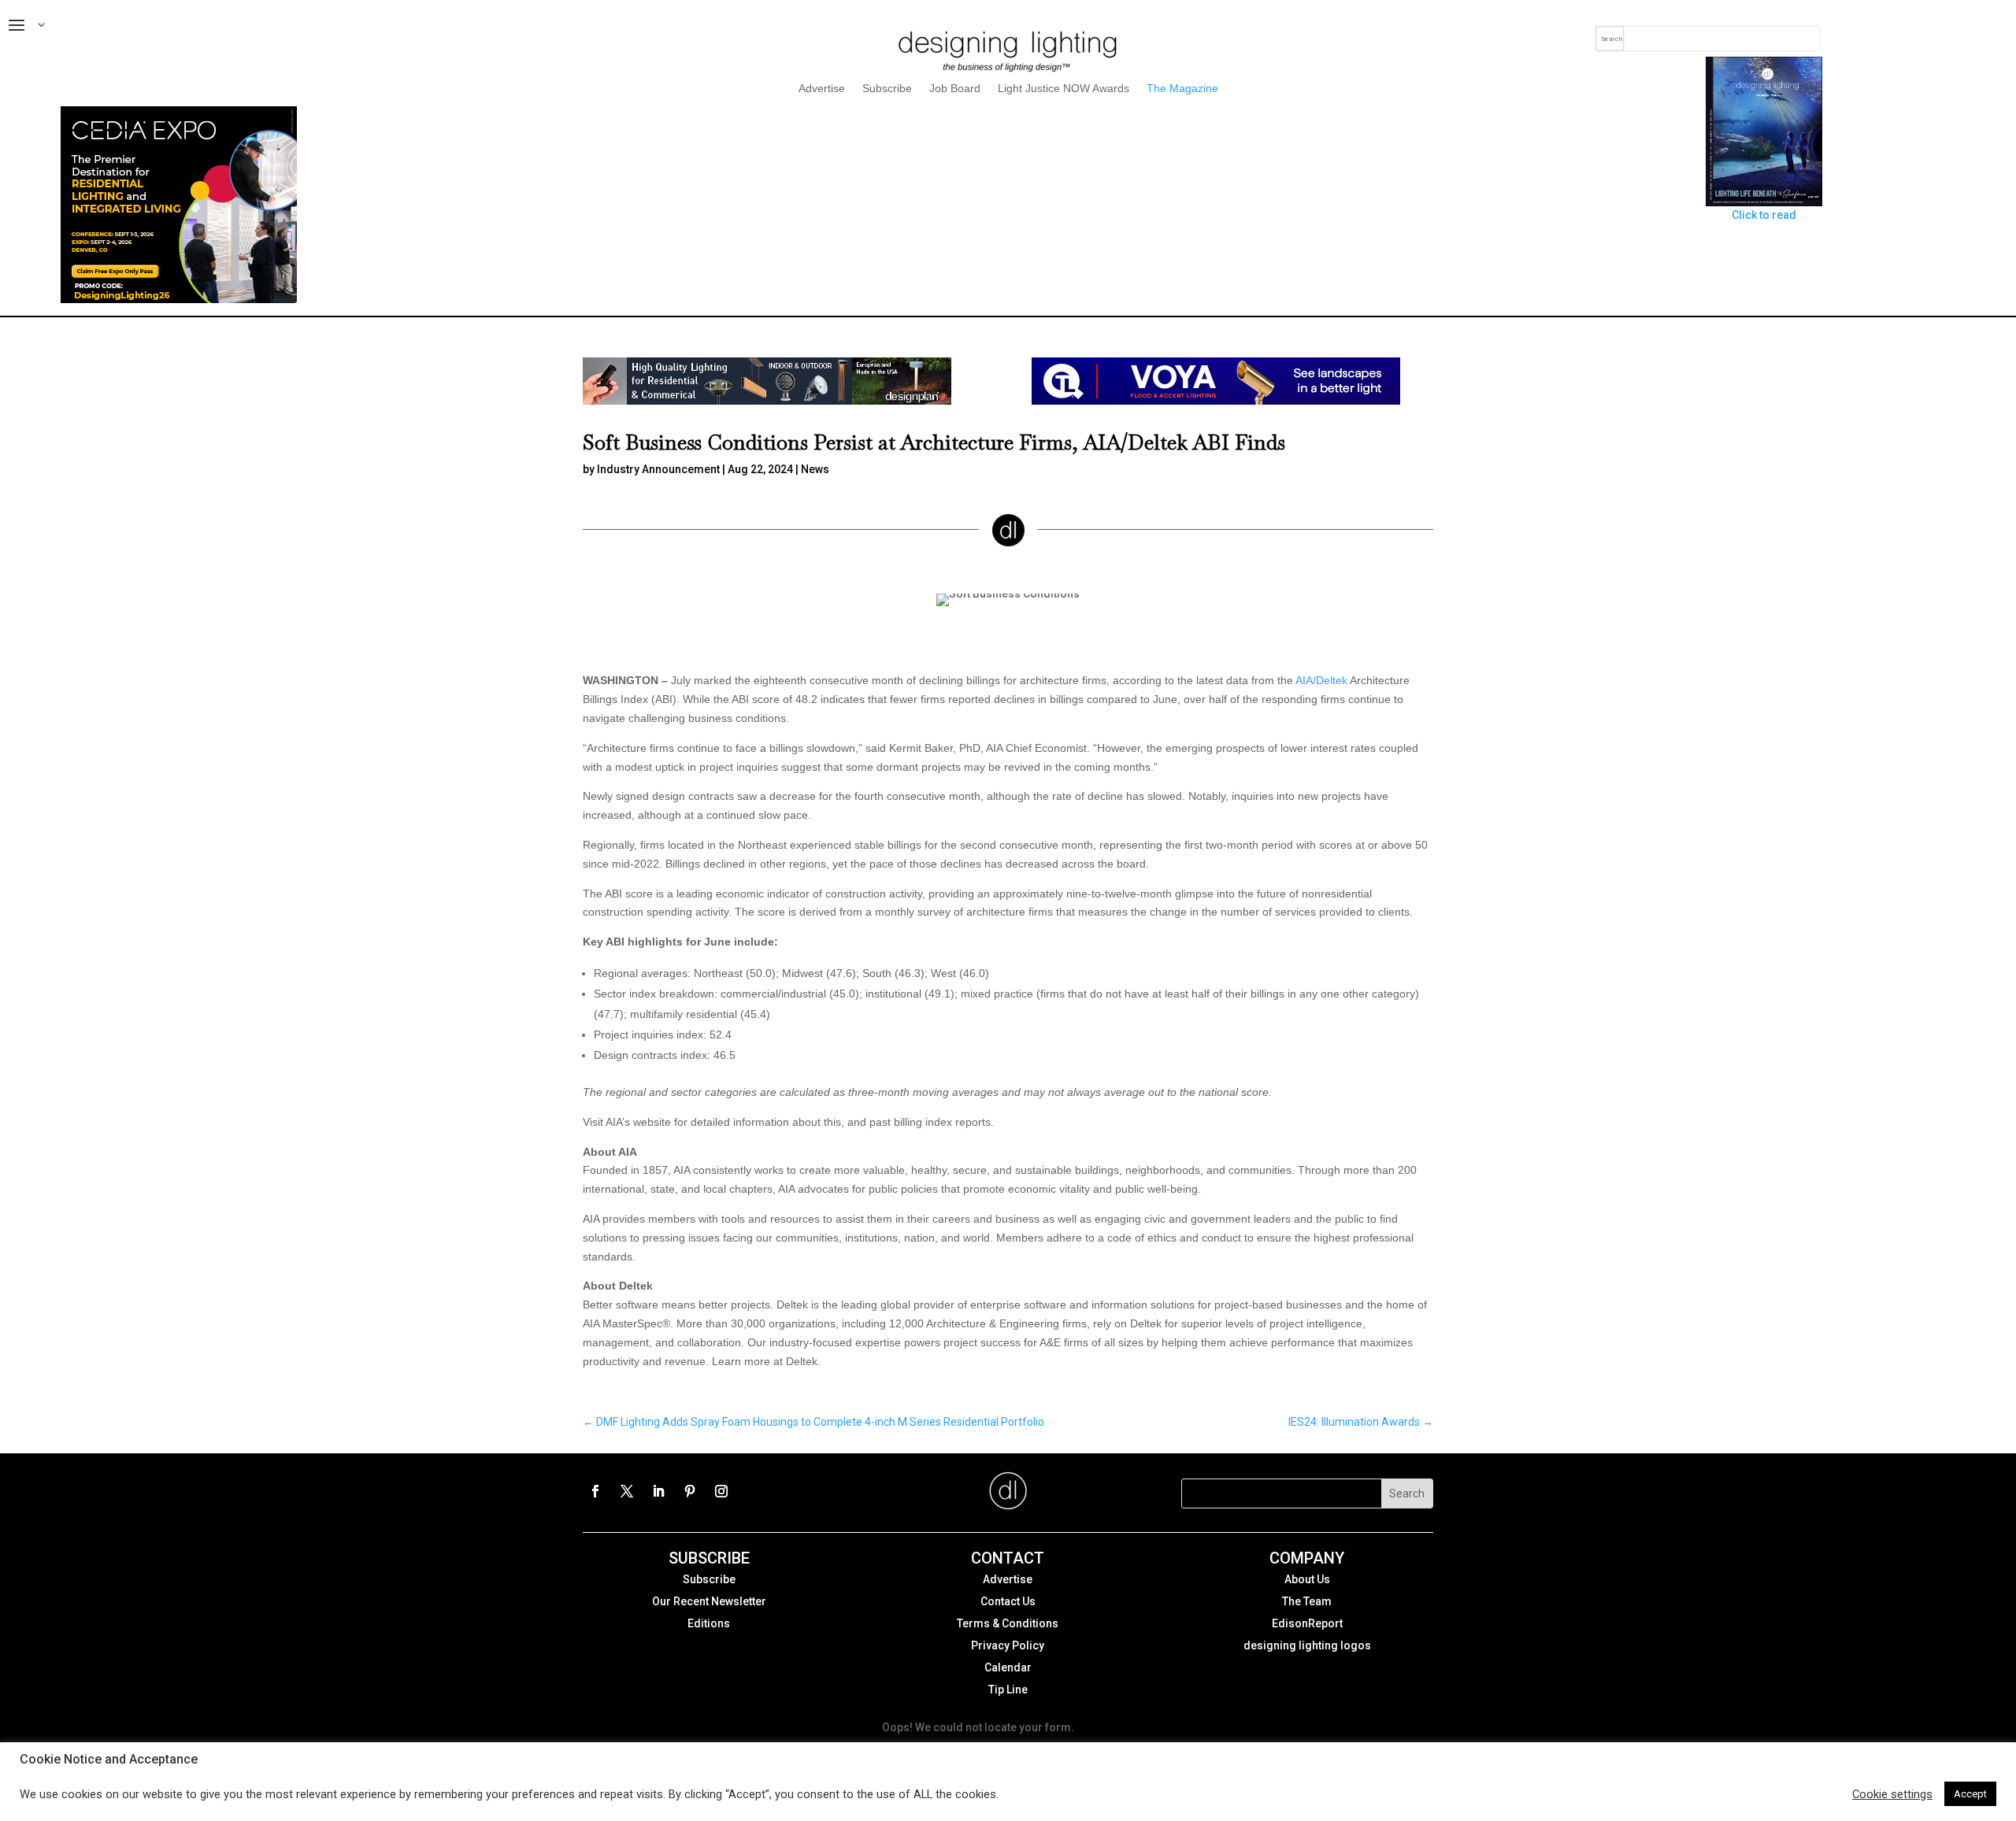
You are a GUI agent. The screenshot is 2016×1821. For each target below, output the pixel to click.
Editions (709, 1623)
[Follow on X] (627, 1491)
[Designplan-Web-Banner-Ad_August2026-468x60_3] (767, 401)
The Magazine (1182, 89)
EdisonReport (1307, 1623)
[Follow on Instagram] (721, 1491)
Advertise (822, 89)
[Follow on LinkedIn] (658, 1491)
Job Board (955, 89)
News (815, 469)
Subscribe (887, 89)
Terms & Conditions (1008, 1623)
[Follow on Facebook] (595, 1491)
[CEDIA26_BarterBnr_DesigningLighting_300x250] (179, 299)
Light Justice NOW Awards (1064, 89)
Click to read (1764, 215)
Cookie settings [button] (1892, 1794)
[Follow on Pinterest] (690, 1491)
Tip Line (1008, 1690)
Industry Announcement (658, 469)
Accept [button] (1970, 1794)
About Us (1307, 1579)
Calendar (1008, 1667)
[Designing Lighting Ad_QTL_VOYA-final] (1216, 401)
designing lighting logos (1307, 1645)
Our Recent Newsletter (709, 1601)
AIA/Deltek (1321, 680)
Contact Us (1008, 1601)
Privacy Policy (1008, 1645)
